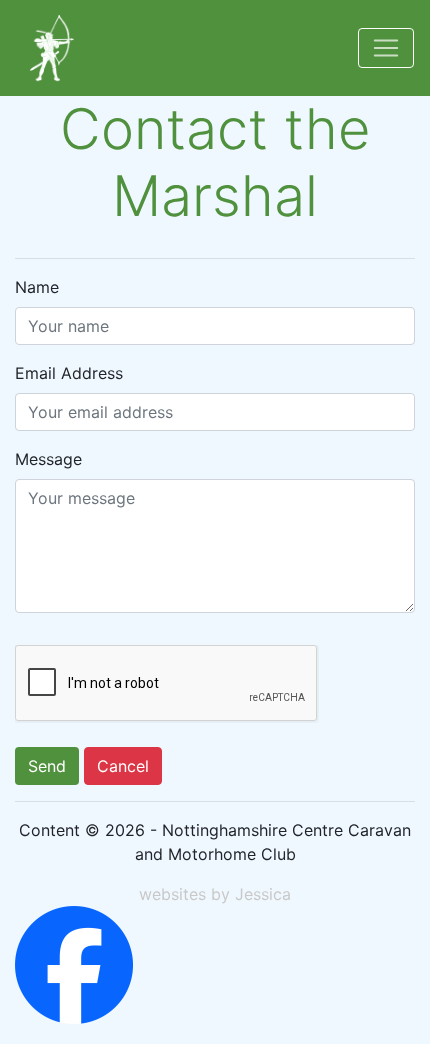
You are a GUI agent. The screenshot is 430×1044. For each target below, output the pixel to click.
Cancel (123, 766)
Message (48, 459)
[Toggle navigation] (386, 48)
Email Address (69, 373)
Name (37, 287)
